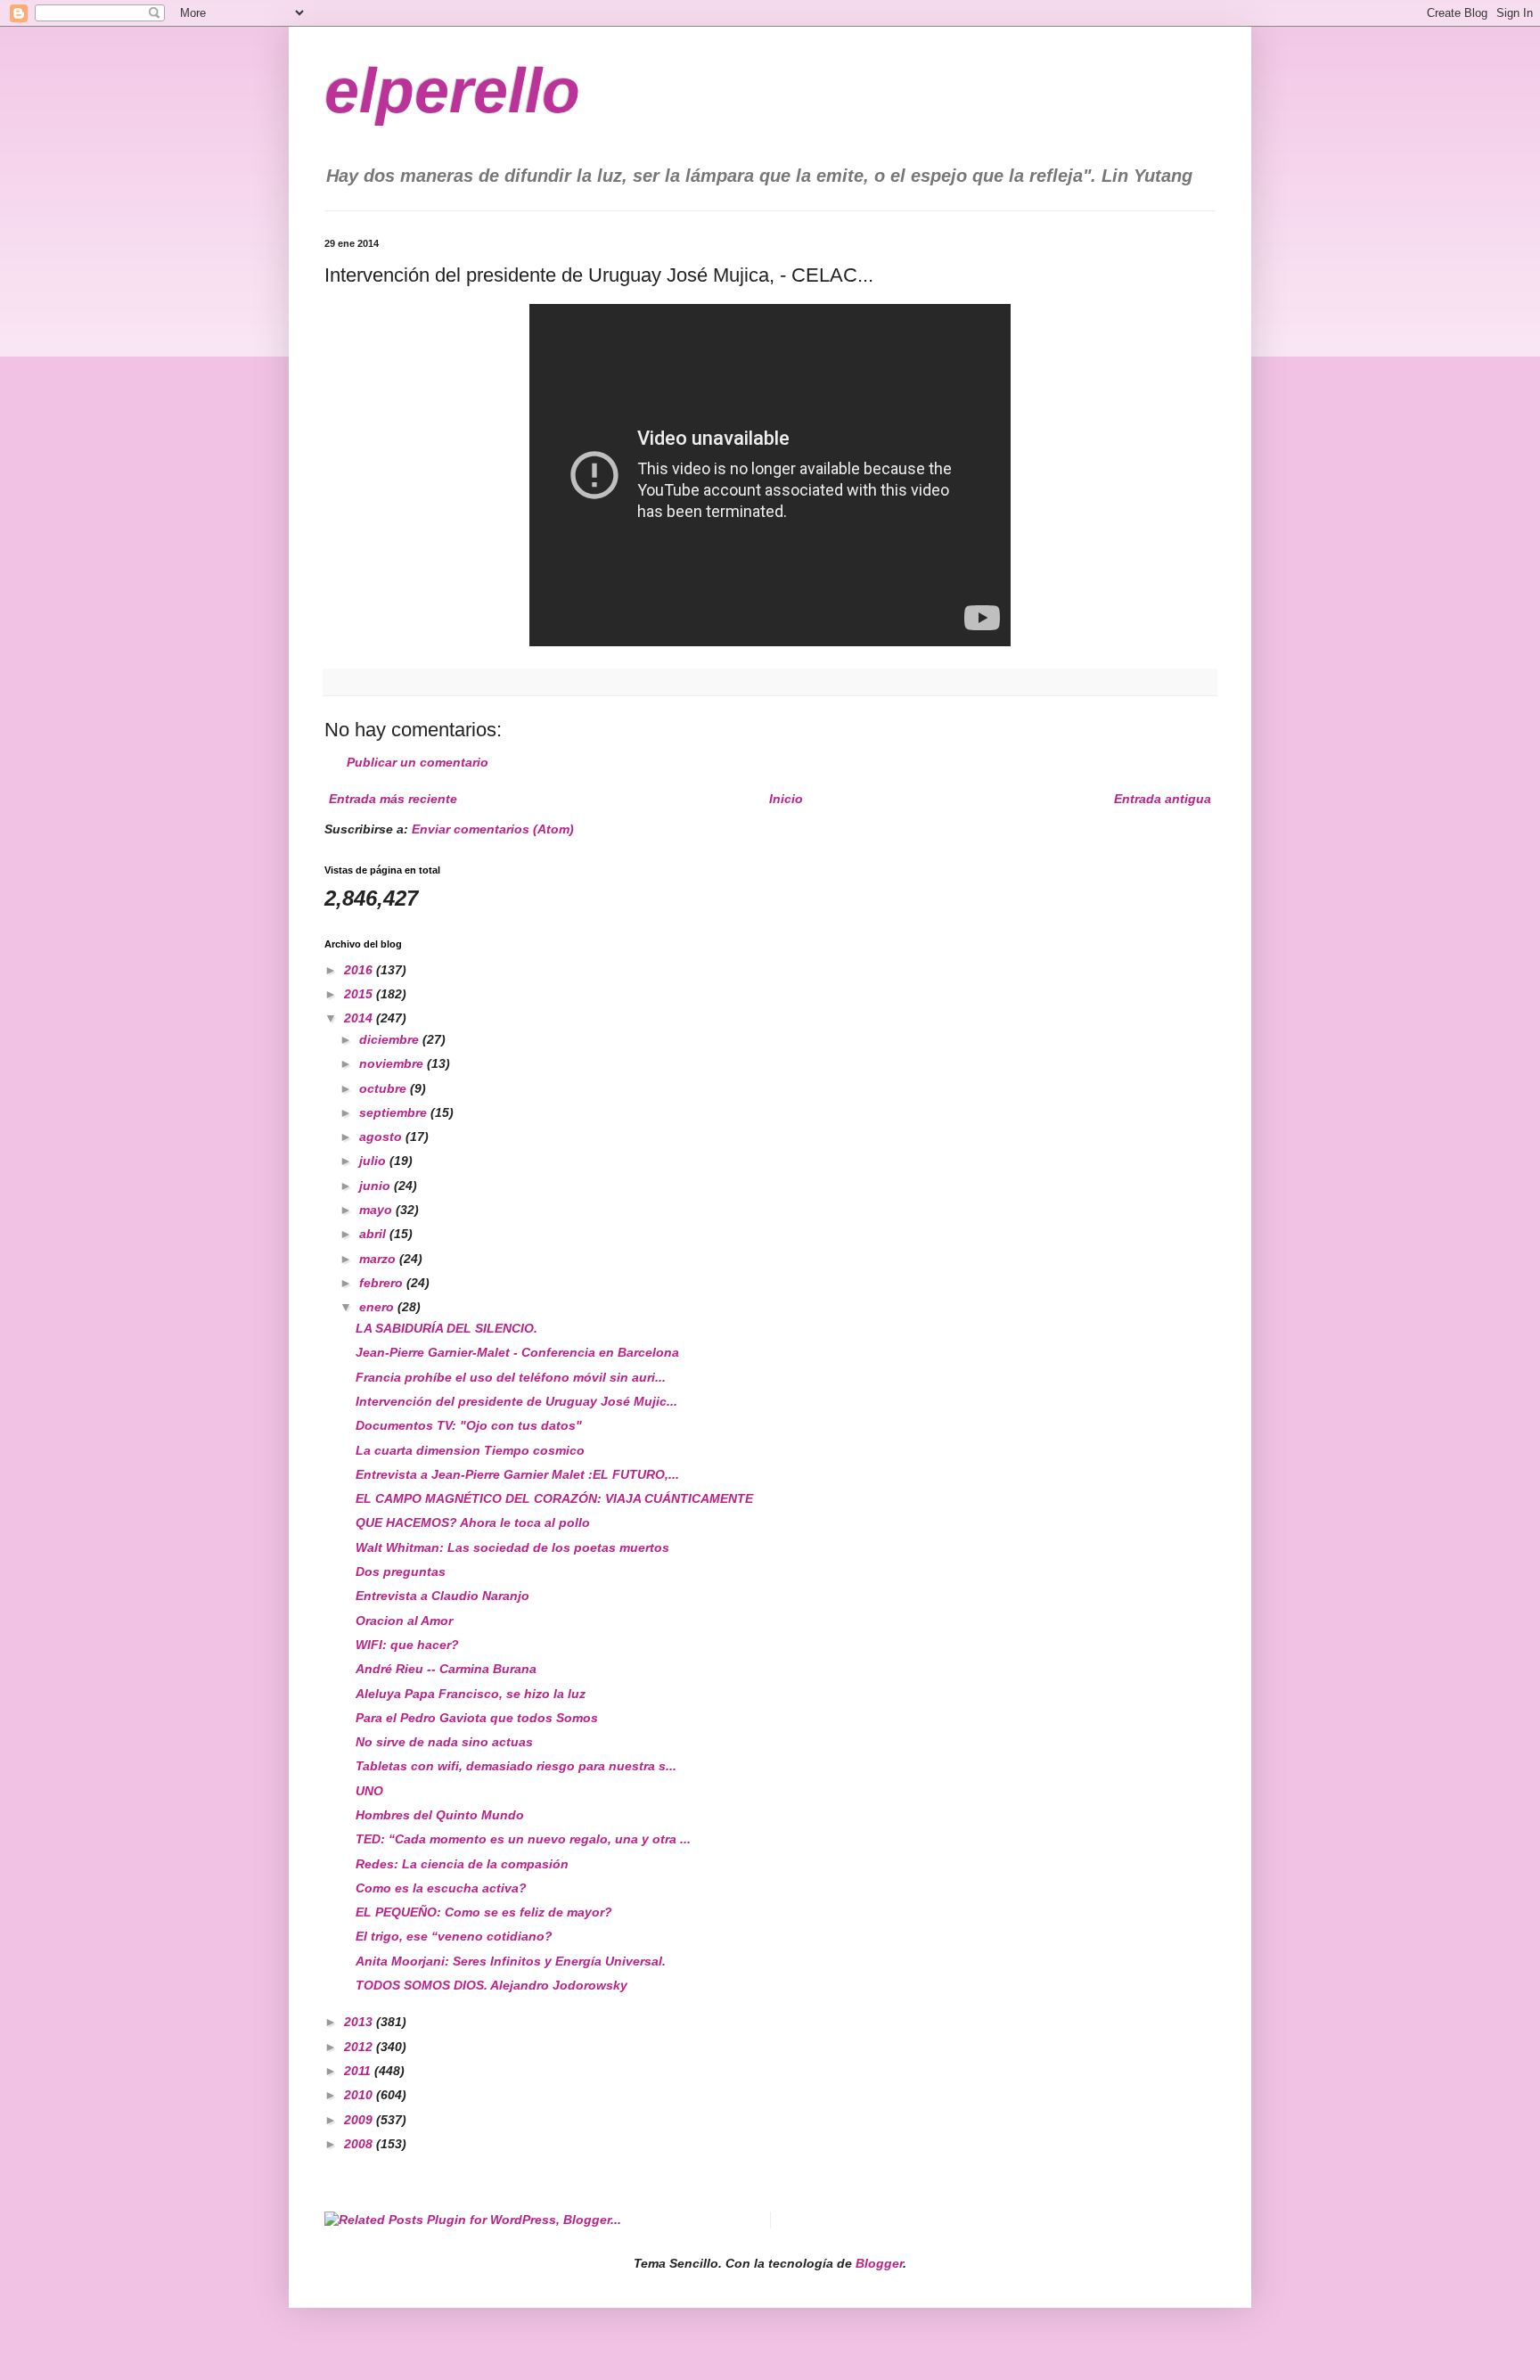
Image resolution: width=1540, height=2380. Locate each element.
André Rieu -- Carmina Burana (446, 1669)
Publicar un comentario (418, 762)
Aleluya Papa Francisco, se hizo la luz (471, 1694)
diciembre (391, 1039)
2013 (360, 2022)
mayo (377, 1210)
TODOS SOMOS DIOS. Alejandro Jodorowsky (491, 1985)
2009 (360, 2120)
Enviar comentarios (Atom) (493, 829)
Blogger (879, 2263)
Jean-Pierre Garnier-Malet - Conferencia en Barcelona (517, 1352)
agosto (382, 1137)
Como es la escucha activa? (441, 1888)
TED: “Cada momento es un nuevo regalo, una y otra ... (523, 1839)
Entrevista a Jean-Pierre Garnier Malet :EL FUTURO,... (517, 1474)
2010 (360, 2095)
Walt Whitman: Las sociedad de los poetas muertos (512, 1547)
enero (378, 1307)
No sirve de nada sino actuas (444, 1742)
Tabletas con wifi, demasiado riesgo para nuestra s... (516, 1766)
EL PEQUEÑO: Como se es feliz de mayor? (484, 1912)
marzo (379, 1259)
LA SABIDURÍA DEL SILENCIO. (446, 1328)
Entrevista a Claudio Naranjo (442, 1596)
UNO (369, 1791)
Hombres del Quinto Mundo (440, 1815)
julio (374, 1161)
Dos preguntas (401, 1572)
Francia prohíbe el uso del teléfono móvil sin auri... (511, 1377)
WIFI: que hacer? (407, 1645)
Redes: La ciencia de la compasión (462, 1864)
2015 (360, 994)
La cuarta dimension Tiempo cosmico (470, 1450)
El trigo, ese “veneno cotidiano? (454, 1936)
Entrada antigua (1163, 799)
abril (374, 1234)
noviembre (393, 1063)
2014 (360, 1018)
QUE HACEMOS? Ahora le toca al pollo (473, 1522)
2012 (360, 2047)
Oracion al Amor (404, 1621)
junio (377, 1186)
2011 (359, 2071)
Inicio (786, 799)
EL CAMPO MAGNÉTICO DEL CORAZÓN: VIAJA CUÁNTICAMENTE (554, 1498)
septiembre (395, 1112)
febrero (383, 1283)
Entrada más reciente (393, 799)
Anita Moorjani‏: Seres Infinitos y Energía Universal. (511, 1961)
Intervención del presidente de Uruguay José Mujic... (516, 1401)
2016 (360, 970)
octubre (385, 1088)
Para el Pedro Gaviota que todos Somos (477, 1718)
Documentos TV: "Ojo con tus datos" (469, 1425)
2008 (360, 2144)
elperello (452, 91)
